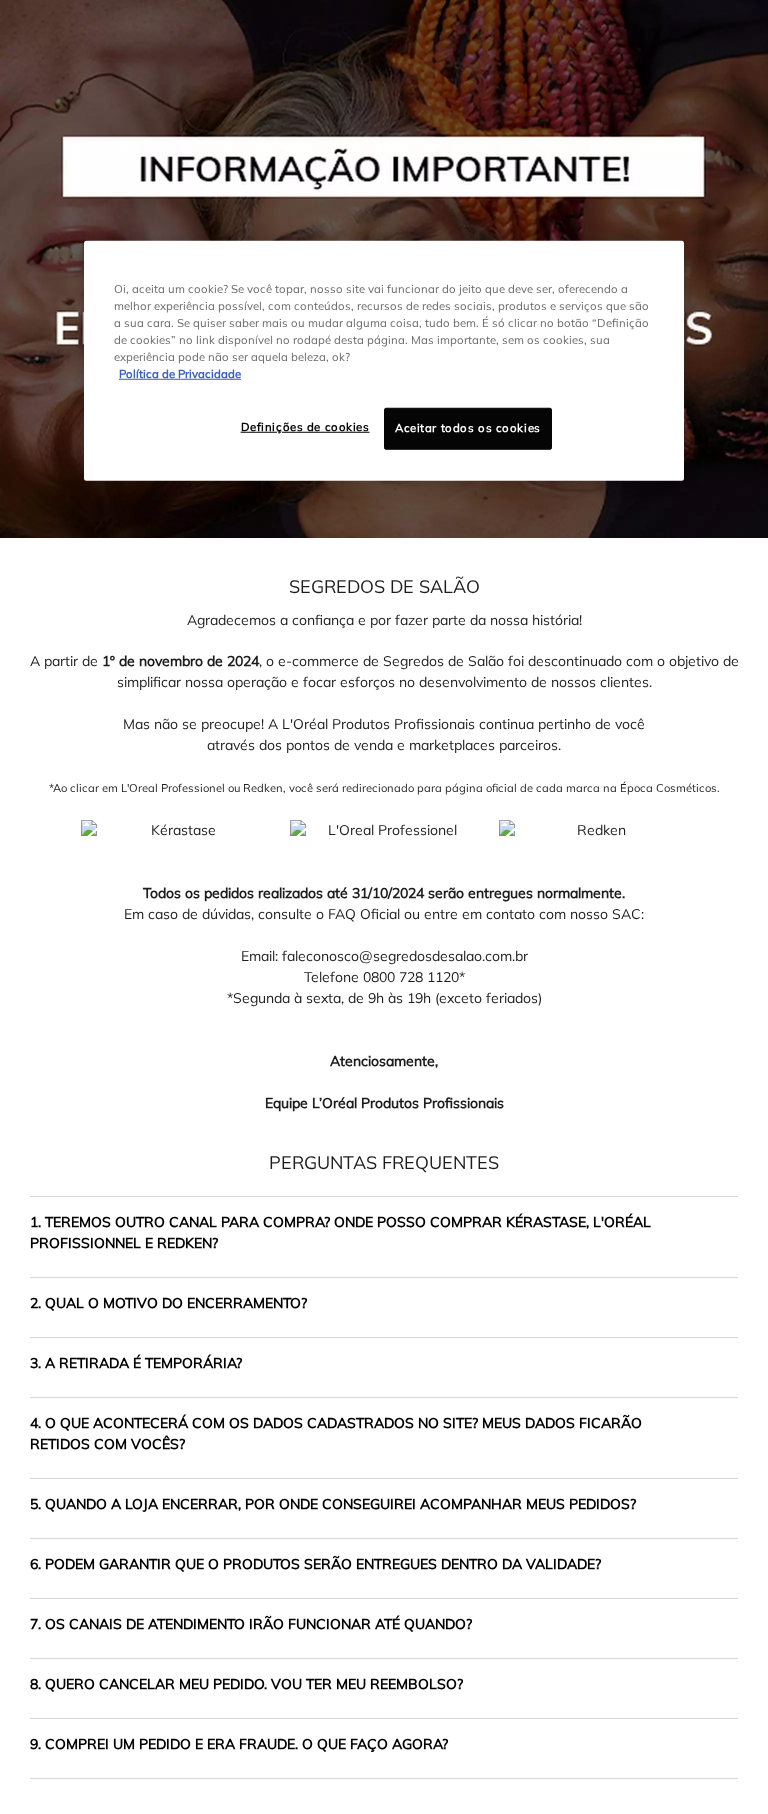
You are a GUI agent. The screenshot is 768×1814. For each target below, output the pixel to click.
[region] (384, 361)
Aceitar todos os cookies (468, 428)
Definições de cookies (305, 427)
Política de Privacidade (180, 374)
